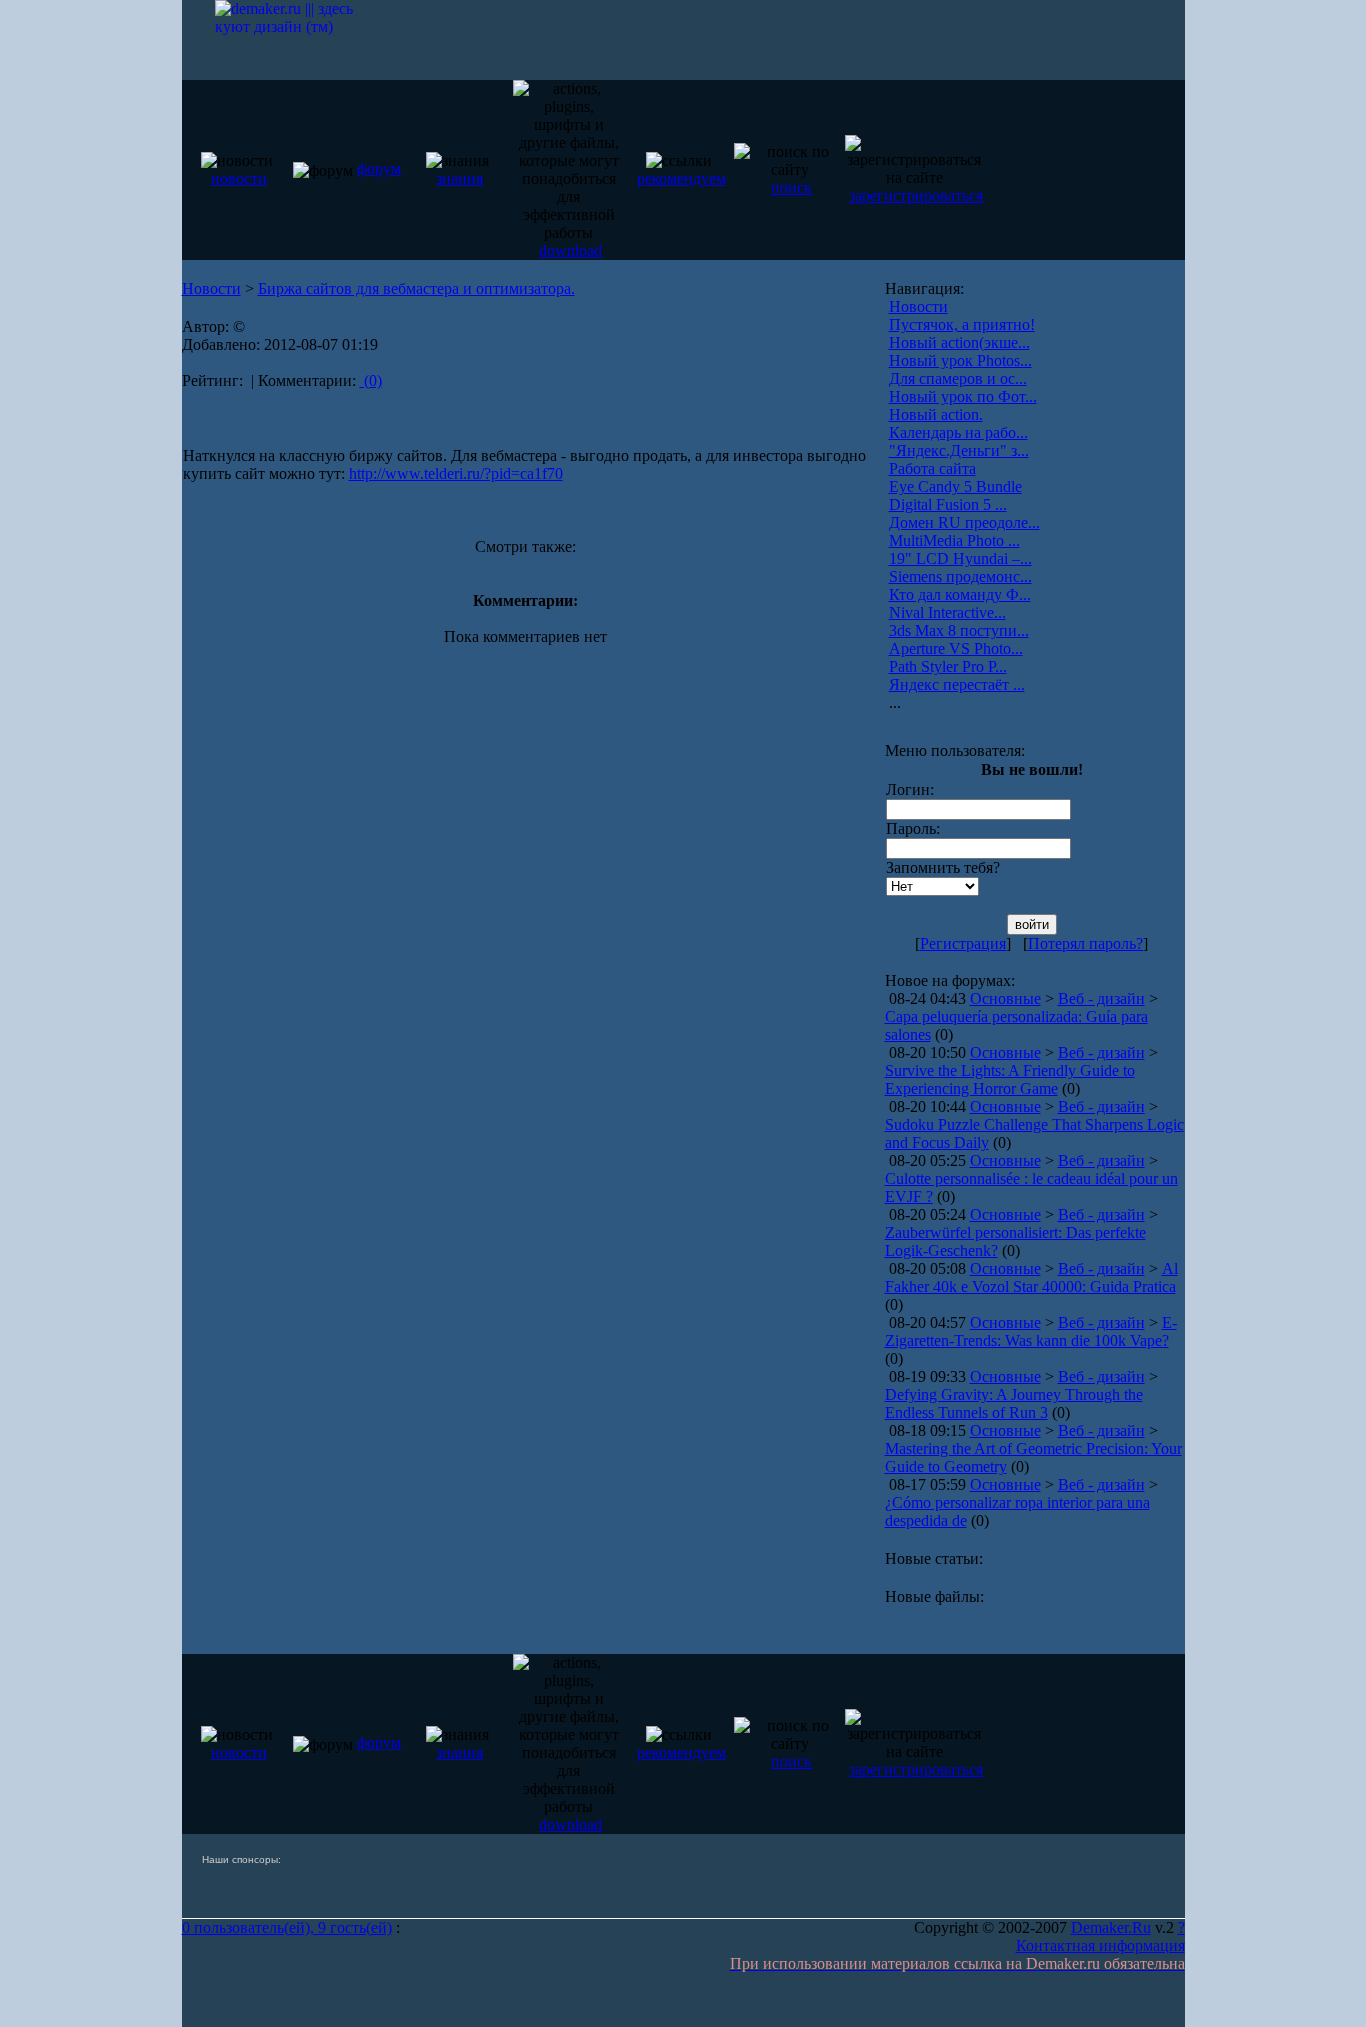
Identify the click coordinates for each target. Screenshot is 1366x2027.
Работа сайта (932, 468)
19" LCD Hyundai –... (960, 558)
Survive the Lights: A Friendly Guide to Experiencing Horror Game (1010, 1079)
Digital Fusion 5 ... (948, 504)
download (570, 250)
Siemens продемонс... (960, 576)
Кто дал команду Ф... (960, 594)
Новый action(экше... (959, 342)
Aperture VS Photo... (956, 648)
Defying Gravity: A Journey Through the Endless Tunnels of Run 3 (1014, 1403)
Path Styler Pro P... (948, 666)
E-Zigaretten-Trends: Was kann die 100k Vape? (1031, 1331)
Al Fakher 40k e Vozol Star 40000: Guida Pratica (1031, 1277)
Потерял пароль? (1085, 943)
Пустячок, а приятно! (962, 324)
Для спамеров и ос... (958, 378)
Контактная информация (1100, 1945)
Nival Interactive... (947, 612)
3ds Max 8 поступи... (959, 630)
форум (379, 168)
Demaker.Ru (1111, 1927)
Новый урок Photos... (960, 360)
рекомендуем (681, 178)
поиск (791, 187)
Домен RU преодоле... (964, 522)
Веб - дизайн (1101, 998)
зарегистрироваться (916, 195)
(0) (371, 380)
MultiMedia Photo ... (954, 540)
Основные (1005, 998)
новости (239, 178)
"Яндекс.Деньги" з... (959, 450)
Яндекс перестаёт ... (957, 684)
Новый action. (936, 414)
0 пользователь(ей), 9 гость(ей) (287, 1927)
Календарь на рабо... (958, 432)
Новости (211, 288)
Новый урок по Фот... (963, 396)
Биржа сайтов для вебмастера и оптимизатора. (416, 288)
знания (459, 178)
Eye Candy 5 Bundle (955, 486)
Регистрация (963, 943)
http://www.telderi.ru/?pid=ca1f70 (456, 473)
